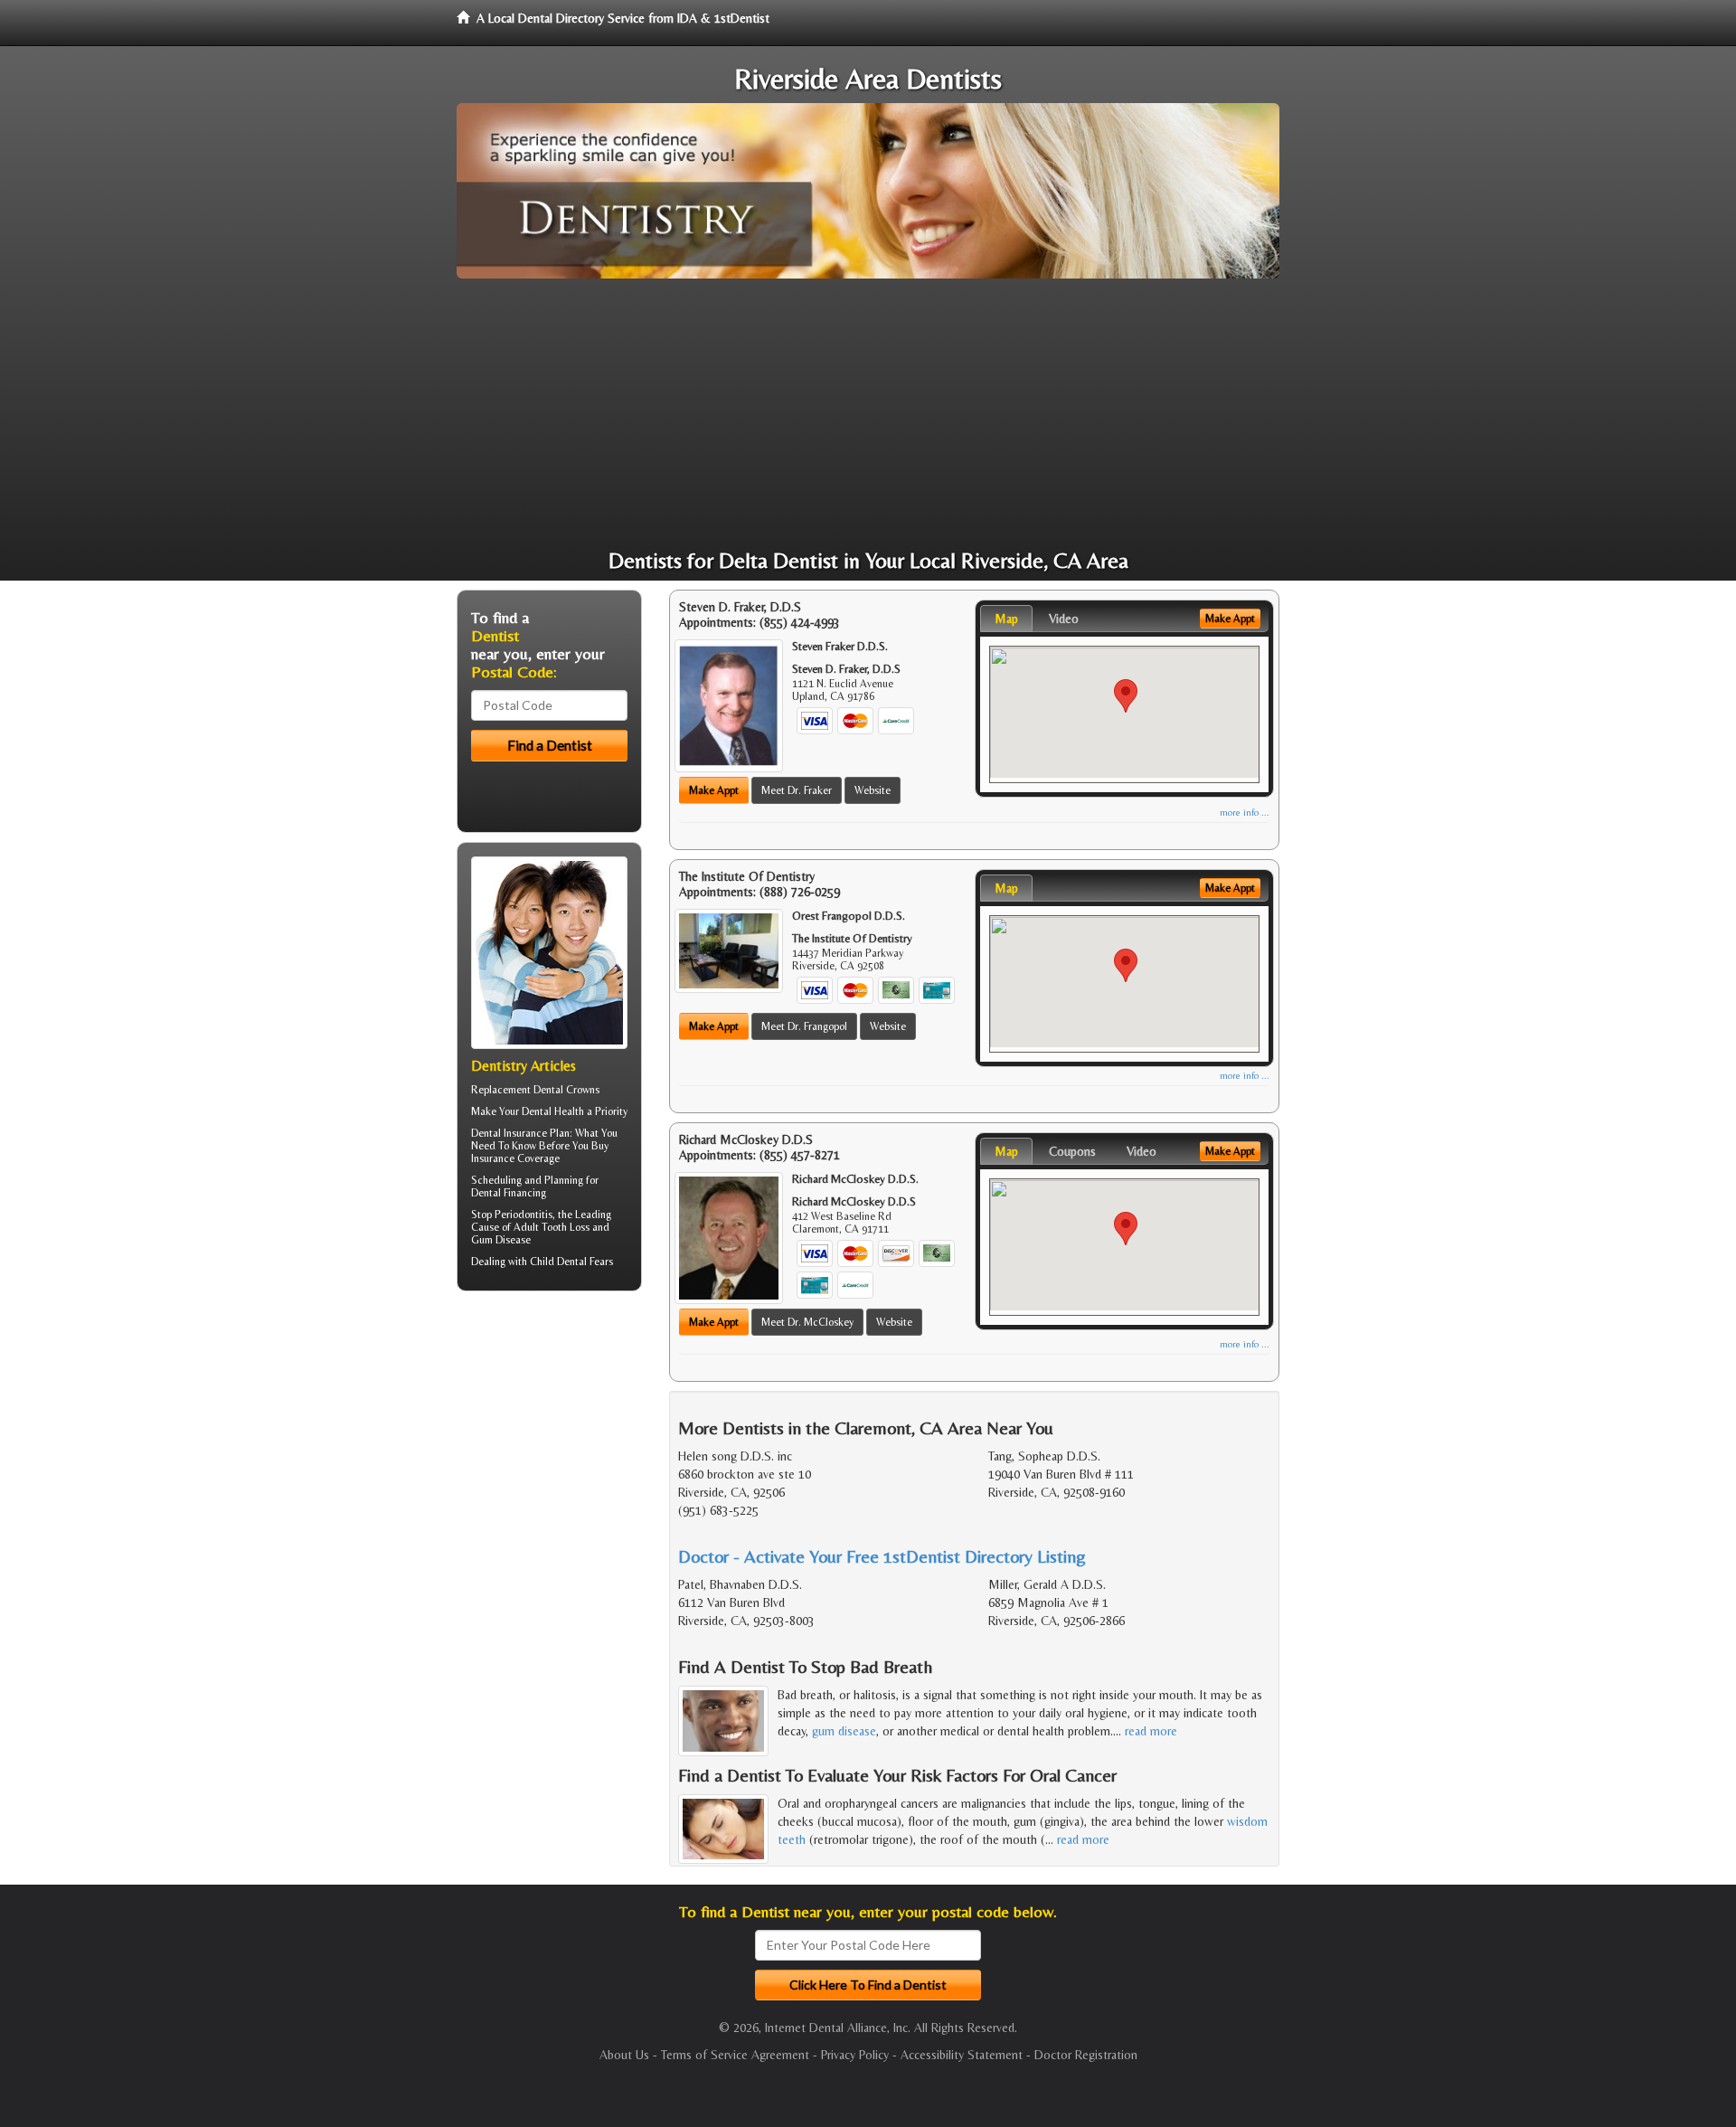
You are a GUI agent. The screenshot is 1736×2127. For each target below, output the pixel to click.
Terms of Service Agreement (735, 2055)
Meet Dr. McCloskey (807, 1322)
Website (873, 790)
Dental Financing (509, 1193)
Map (1006, 619)
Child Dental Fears (571, 1262)
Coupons (1072, 1151)
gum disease (844, 1731)
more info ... (1245, 813)
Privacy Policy (855, 2055)
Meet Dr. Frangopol (804, 1026)
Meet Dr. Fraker (797, 790)
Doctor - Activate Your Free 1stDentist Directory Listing (882, 1556)
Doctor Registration (1086, 2055)
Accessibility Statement (962, 2055)
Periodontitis (524, 1215)
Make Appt (714, 790)
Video (1064, 619)
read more (1151, 1731)
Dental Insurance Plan (520, 1133)
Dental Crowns (566, 1090)
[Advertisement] (868, 414)
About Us (624, 2055)
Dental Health (553, 1111)
